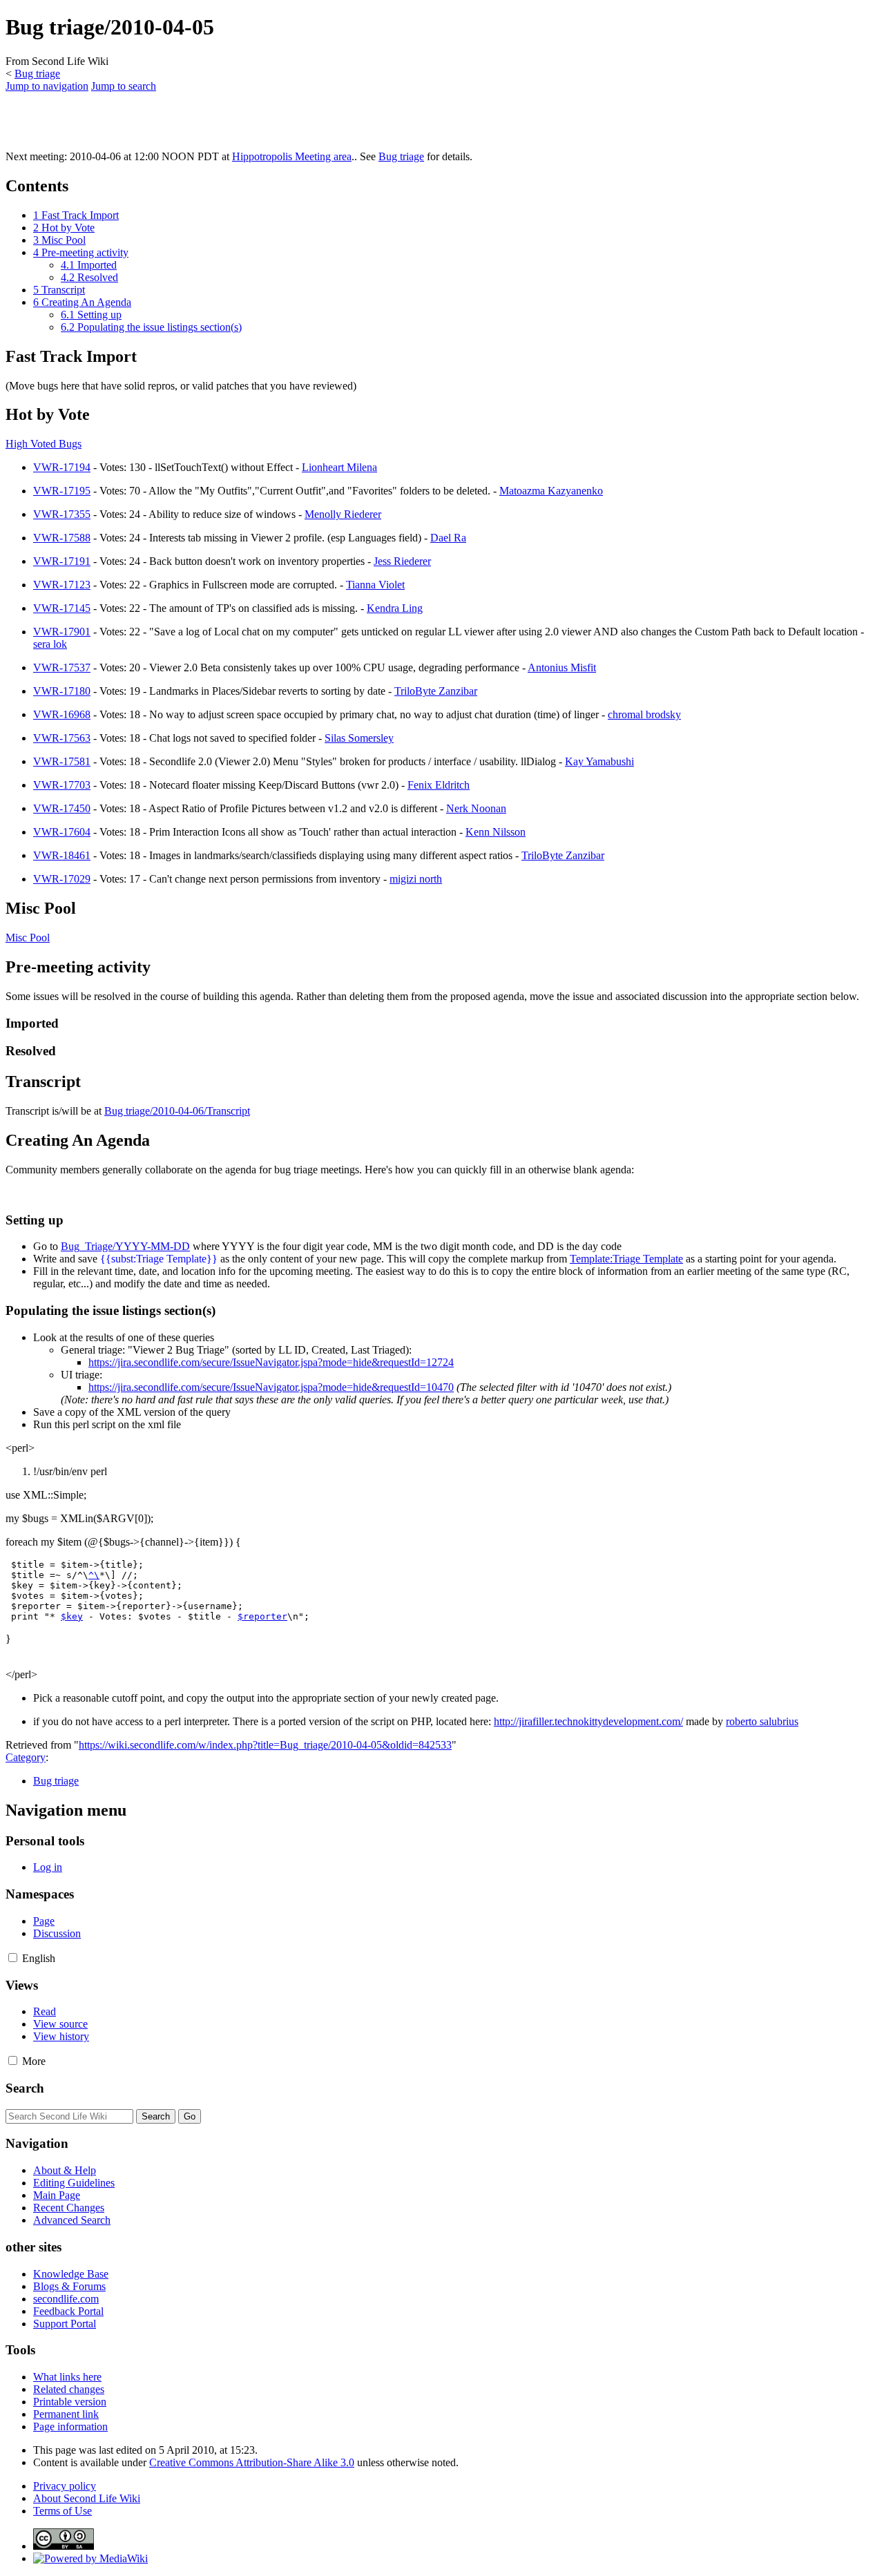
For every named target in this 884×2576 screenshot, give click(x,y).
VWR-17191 (62, 561)
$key (72, 1616)
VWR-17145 (62, 608)
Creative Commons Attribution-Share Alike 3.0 (252, 2462)
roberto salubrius (762, 1721)
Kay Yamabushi (599, 761)
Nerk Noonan (476, 808)
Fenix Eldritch (439, 785)
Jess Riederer (402, 561)
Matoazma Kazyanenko (551, 491)
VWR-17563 (62, 738)
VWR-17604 (62, 832)
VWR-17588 (62, 538)
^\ (94, 1575)
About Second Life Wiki (87, 2498)
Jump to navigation (47, 86)
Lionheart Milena (339, 467)
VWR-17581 (62, 761)
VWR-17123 (62, 585)
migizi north (416, 879)
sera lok (50, 644)
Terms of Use (63, 2511)
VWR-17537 (62, 667)
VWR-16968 (62, 714)
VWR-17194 (62, 467)
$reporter (262, 1616)
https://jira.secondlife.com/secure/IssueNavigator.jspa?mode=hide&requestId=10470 (271, 1387)
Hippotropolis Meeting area (292, 156)
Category (26, 1757)
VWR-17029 (62, 879)
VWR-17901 (62, 632)
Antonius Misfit (562, 667)
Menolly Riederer (343, 514)
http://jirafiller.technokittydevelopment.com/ (588, 1721)
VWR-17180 (62, 691)
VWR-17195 (62, 491)
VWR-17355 (62, 514)
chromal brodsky (644, 714)
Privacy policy (65, 2486)
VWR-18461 (62, 855)
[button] (13, 1958)
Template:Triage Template (626, 1259)
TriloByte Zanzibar (436, 691)
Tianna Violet (375, 585)
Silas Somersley (359, 738)
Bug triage (37, 74)
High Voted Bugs (44, 444)
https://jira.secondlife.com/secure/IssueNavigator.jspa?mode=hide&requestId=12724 (271, 1362)
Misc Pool (28, 938)
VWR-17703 (62, 785)
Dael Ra (448, 538)
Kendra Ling (395, 608)
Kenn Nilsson (496, 832)
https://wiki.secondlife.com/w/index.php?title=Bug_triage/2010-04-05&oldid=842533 (265, 1745)
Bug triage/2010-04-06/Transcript (177, 1111)
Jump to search (124, 86)
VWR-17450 (62, 808)
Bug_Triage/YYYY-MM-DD (125, 1246)
